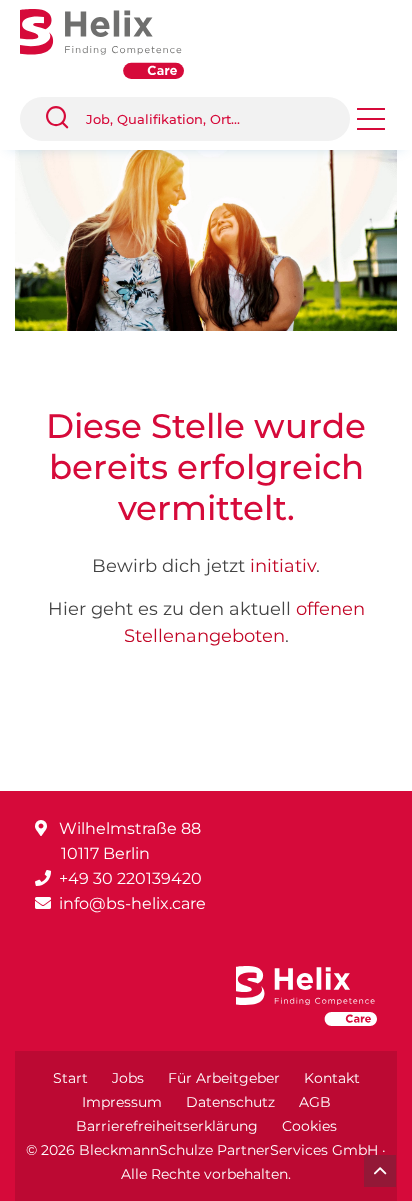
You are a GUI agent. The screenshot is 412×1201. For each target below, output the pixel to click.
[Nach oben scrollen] (380, 1171)
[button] (65, 119)
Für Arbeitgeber (224, 1078)
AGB (315, 1102)
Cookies (309, 1126)
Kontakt (332, 1078)
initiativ (283, 566)
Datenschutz (230, 1102)
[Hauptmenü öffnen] (371, 125)
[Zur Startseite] (117, 42)
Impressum (122, 1102)
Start (70, 1078)
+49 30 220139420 (130, 878)
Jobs (128, 1078)
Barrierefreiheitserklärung (167, 1126)
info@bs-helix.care (132, 903)
